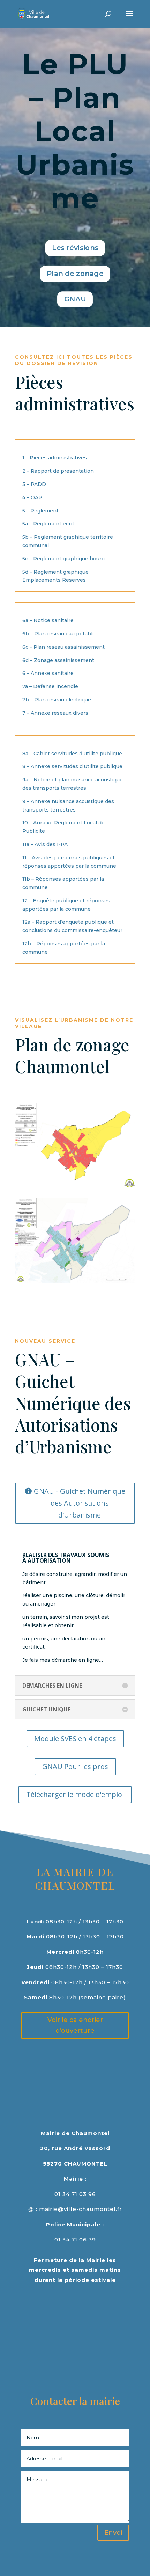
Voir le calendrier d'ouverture (75, 2025)
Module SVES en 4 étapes (75, 1738)
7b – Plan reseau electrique (57, 700)
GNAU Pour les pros (75, 1766)
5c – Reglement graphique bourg (63, 559)
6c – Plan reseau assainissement (63, 647)
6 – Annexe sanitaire (48, 673)
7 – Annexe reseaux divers (55, 713)
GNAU (75, 299)
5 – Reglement (40, 511)
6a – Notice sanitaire (48, 620)
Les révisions (75, 248)
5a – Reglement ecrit (48, 524)
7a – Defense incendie (50, 686)
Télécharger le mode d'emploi (75, 1794)
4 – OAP (32, 497)
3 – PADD (34, 484)
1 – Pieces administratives (55, 458)
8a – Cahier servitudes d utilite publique (72, 754)
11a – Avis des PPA (45, 844)
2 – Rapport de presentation (58, 471)
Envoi (113, 2533)
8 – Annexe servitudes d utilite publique (72, 766)
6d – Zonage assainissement (58, 660)
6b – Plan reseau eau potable (59, 634)
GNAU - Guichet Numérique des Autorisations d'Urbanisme (80, 1503)
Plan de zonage (75, 274)
